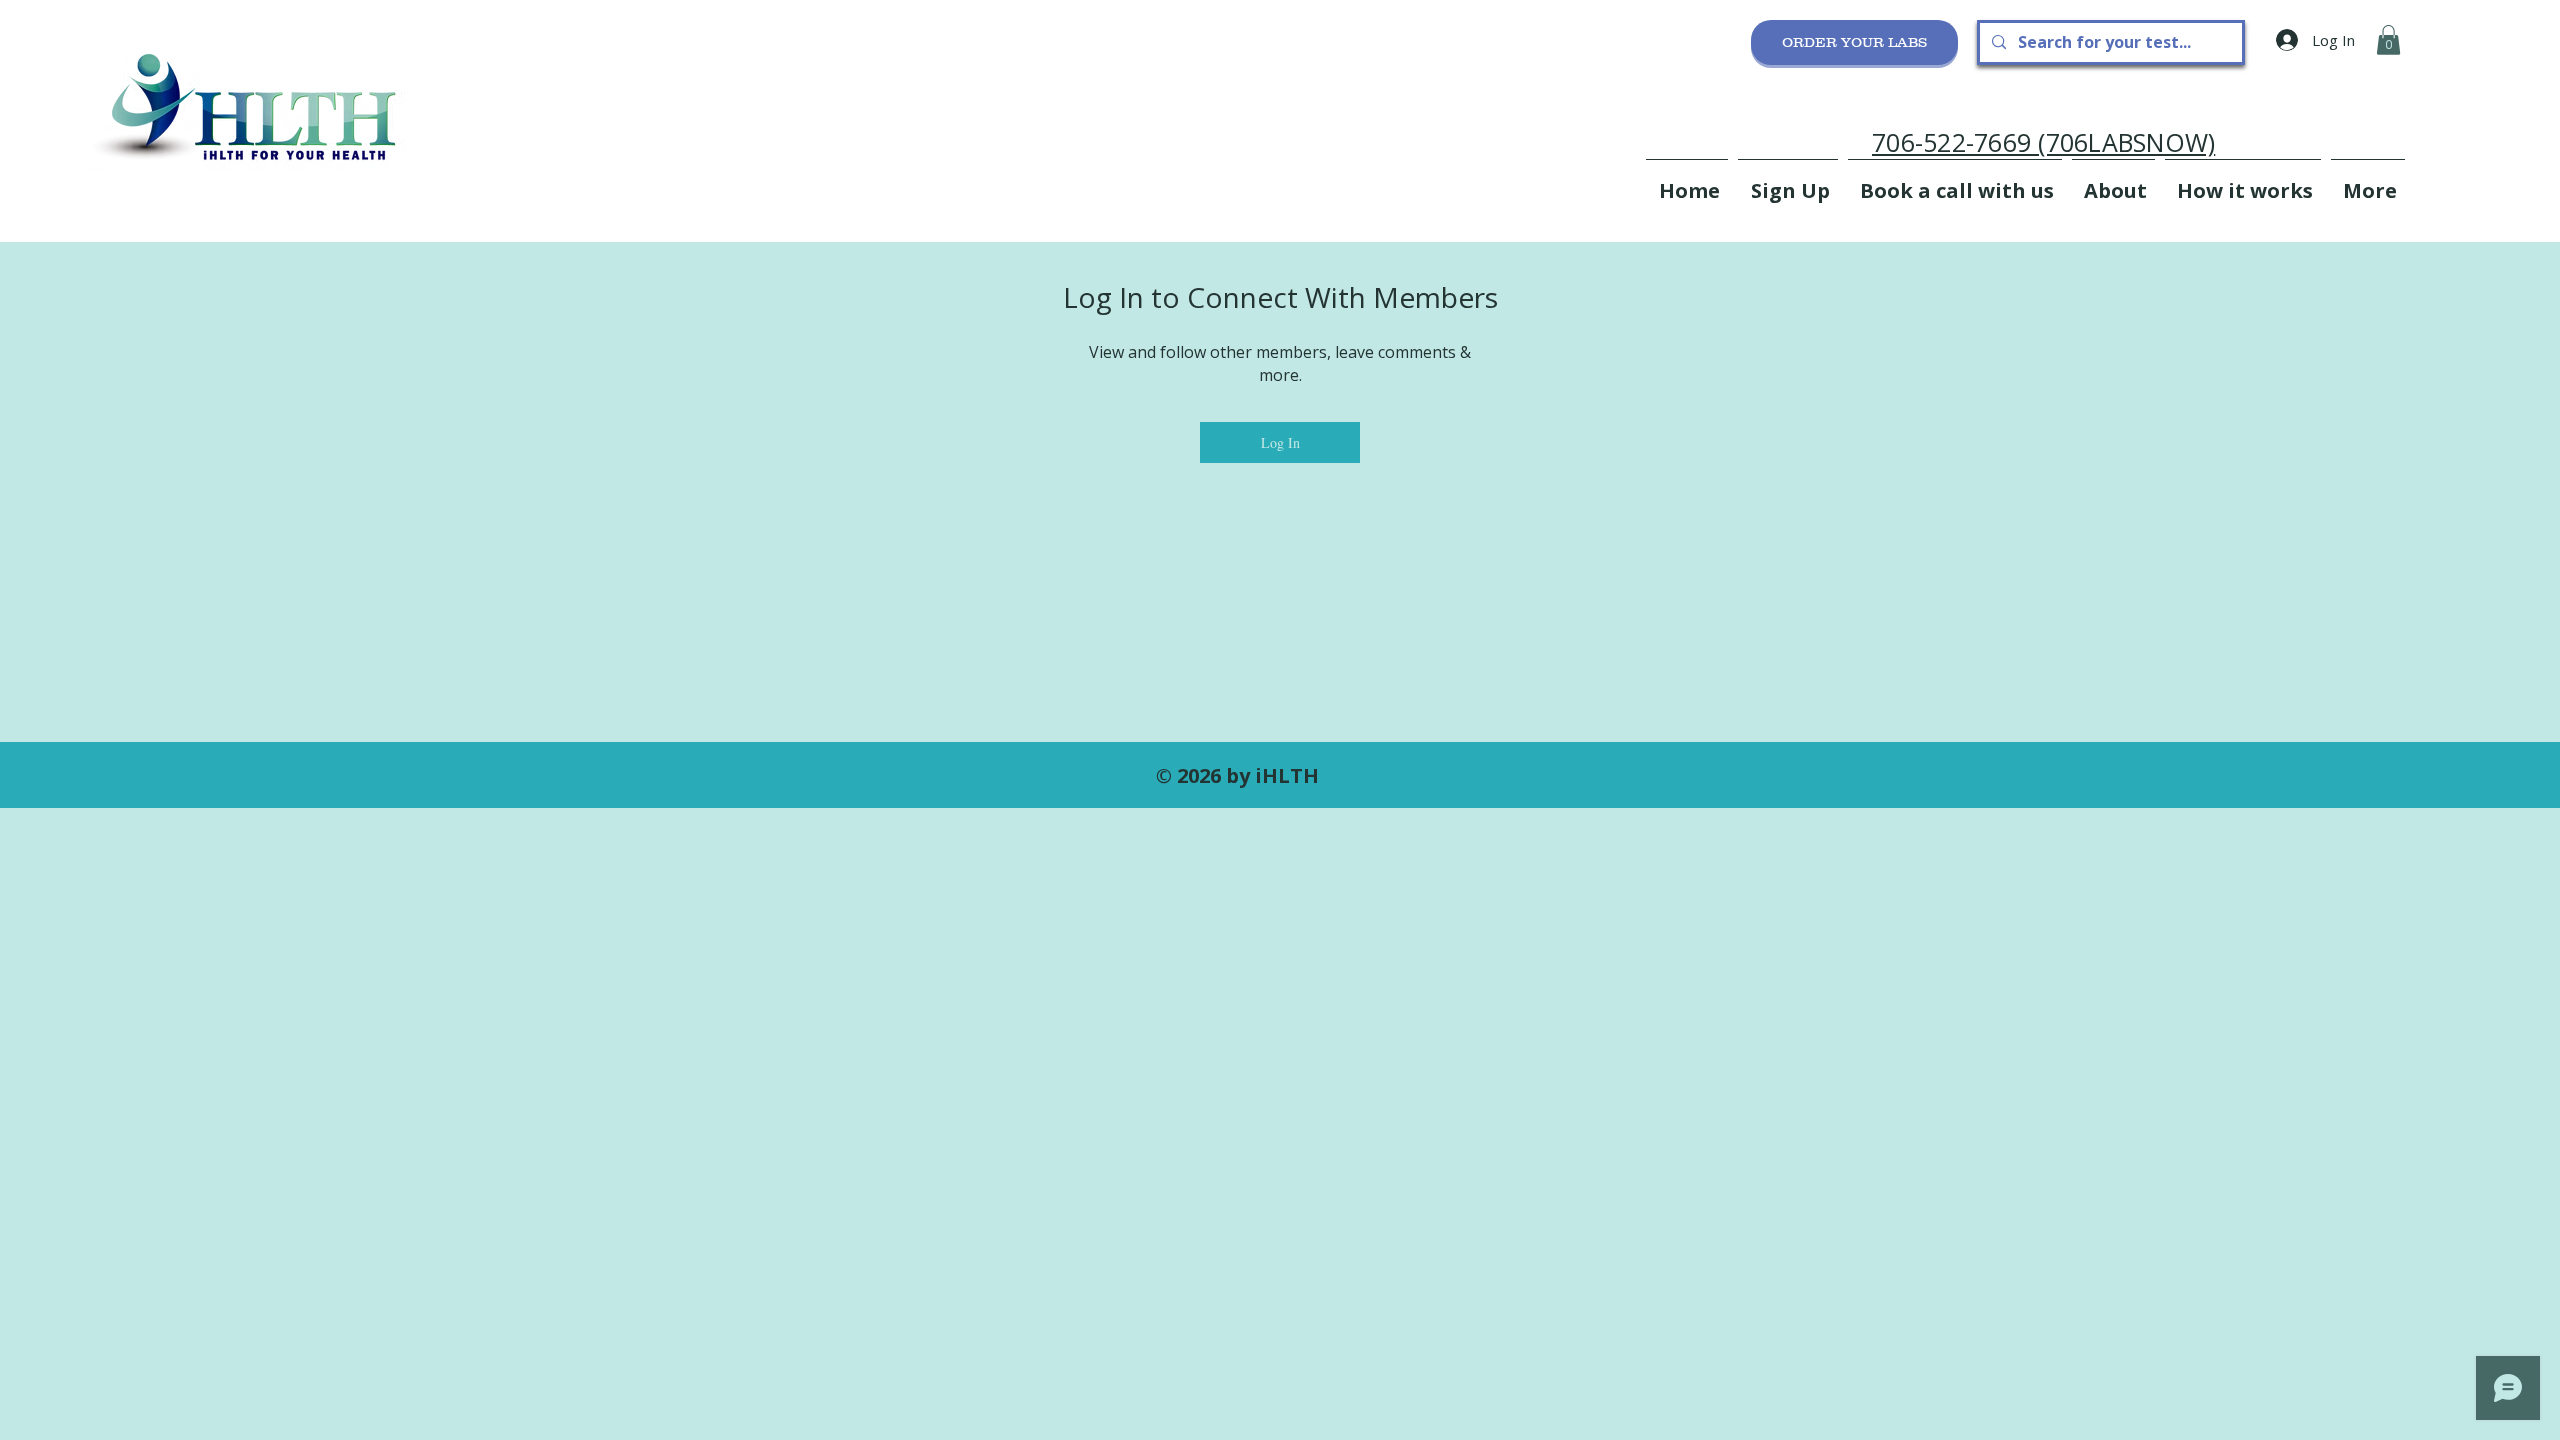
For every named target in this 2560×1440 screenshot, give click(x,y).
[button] (2388, 40)
